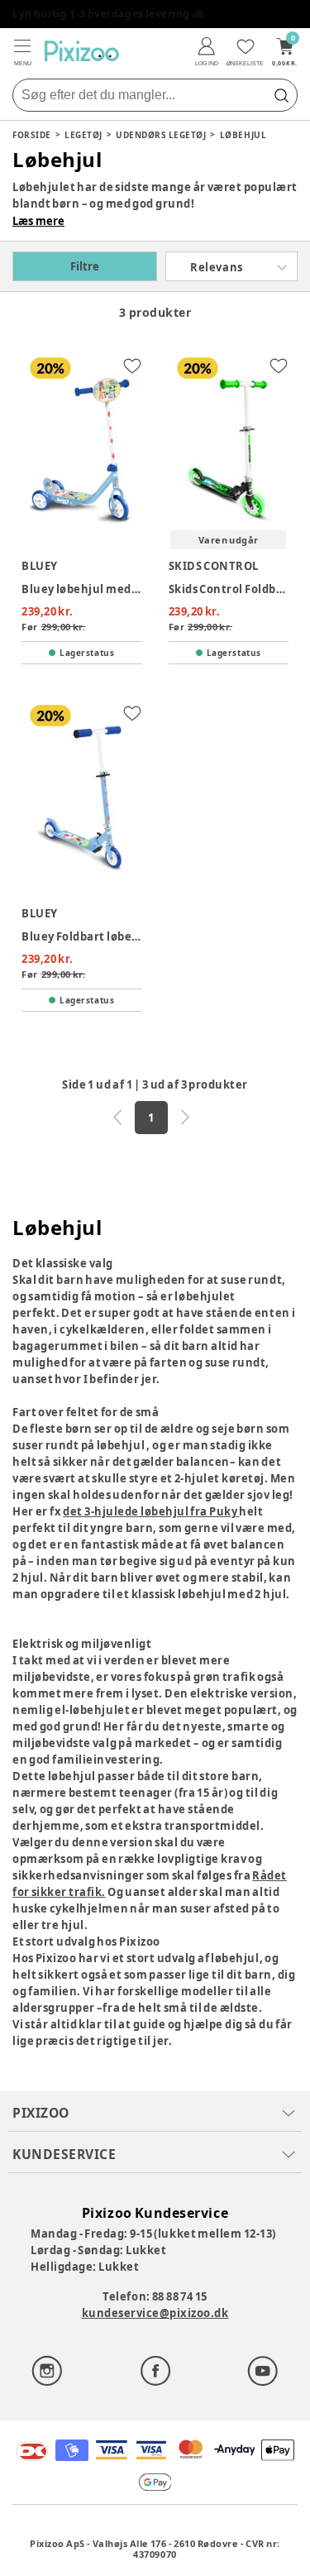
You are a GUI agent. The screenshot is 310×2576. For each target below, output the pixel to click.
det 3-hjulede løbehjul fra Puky (151, 1511)
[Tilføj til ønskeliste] (132, 366)
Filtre (85, 266)
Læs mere (38, 221)
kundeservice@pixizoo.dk (155, 2313)
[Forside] (82, 51)
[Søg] (281, 95)
